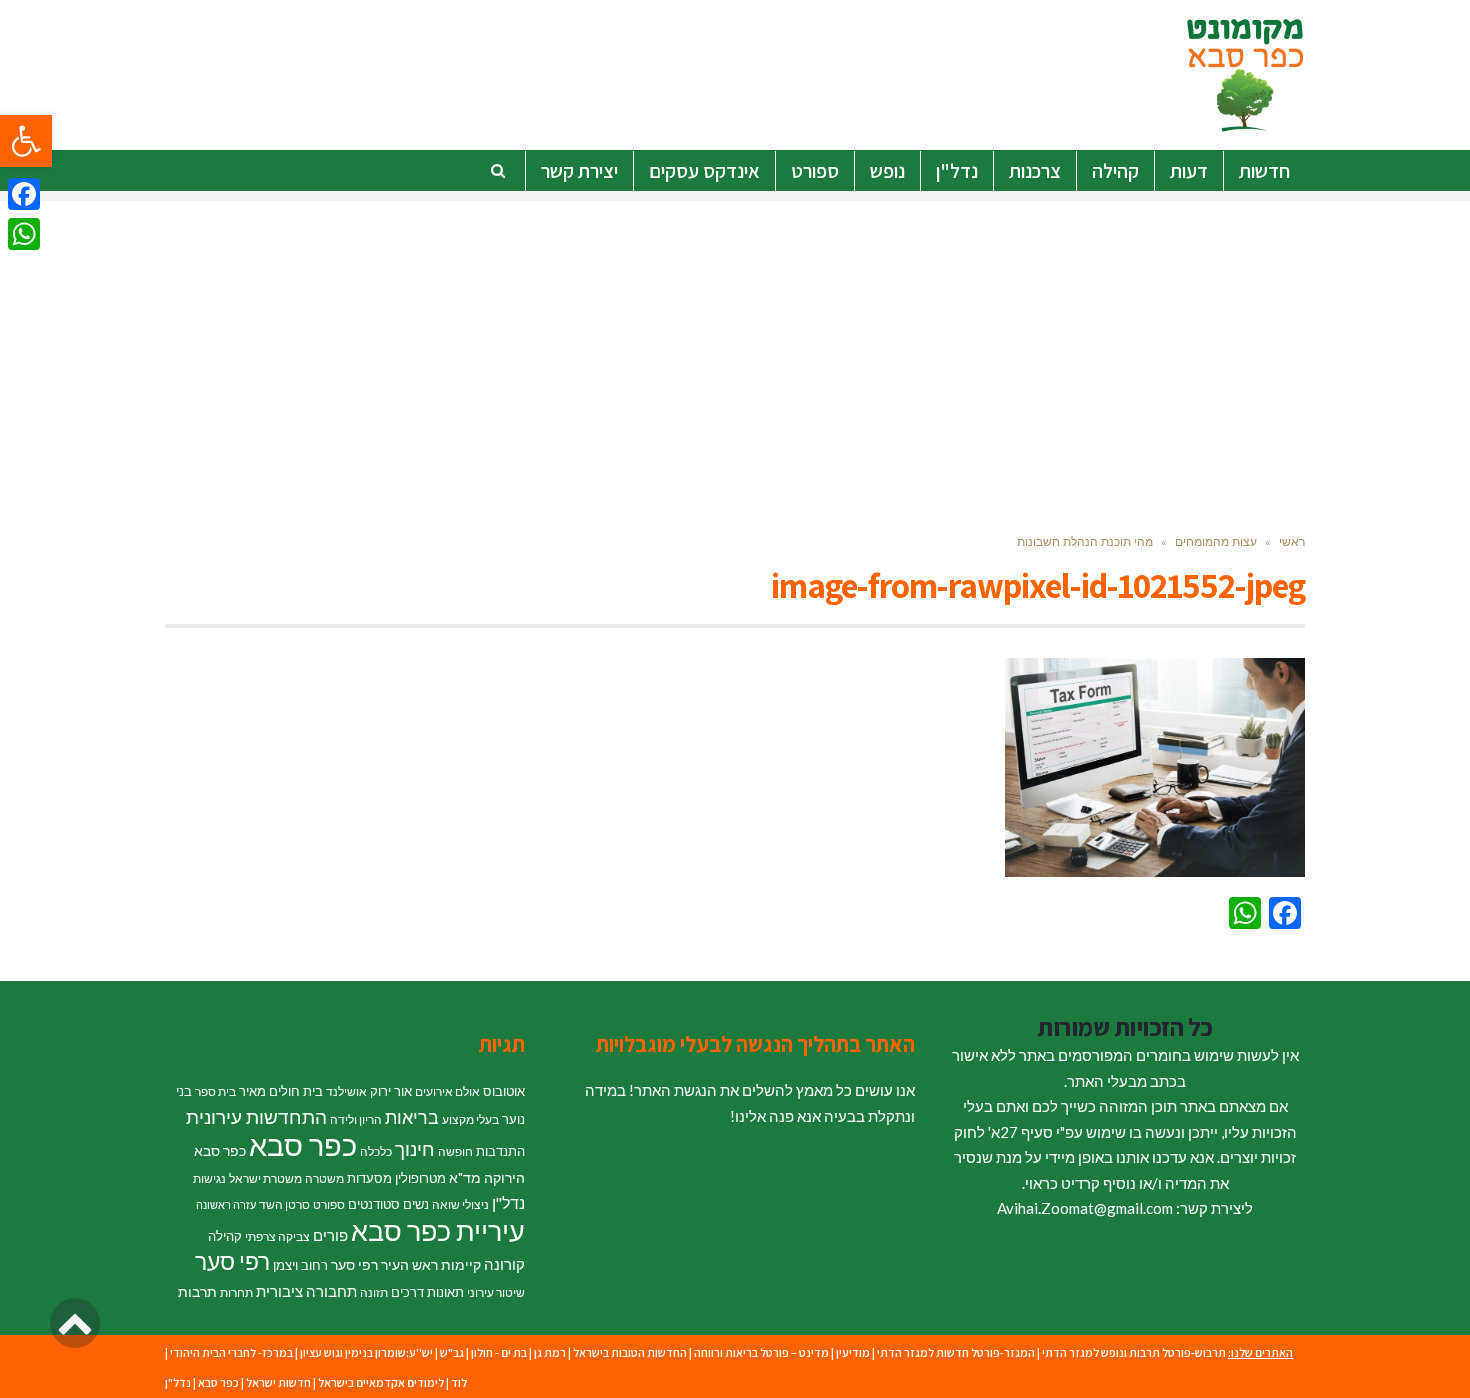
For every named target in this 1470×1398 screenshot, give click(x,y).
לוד (459, 1382)
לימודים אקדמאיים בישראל (381, 1382)
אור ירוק (391, 1091)
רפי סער (232, 1261)
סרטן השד (284, 1204)
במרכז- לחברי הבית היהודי (231, 1352)
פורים (330, 1235)
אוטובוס (504, 1091)
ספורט (329, 1204)
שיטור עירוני (496, 1292)
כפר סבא (303, 1144)
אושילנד (346, 1091)
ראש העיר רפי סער (384, 1264)
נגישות (209, 1178)
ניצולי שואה (460, 1204)
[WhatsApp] (24, 234)
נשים (416, 1204)
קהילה (225, 1236)
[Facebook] (24, 194)
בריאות (412, 1117)
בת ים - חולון (499, 1352)
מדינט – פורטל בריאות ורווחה (761, 1352)
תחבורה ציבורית (306, 1291)
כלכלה (376, 1151)
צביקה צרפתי (277, 1236)
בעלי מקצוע (470, 1119)
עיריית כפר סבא (438, 1230)
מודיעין (853, 1352)
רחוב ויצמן (300, 1265)
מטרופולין (420, 1178)
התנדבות (500, 1151)
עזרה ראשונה (226, 1204)
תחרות (236, 1292)
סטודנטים (374, 1204)
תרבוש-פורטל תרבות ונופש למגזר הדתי (1134, 1352)
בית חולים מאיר (281, 1091)
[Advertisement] (735, 341)
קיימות (461, 1264)
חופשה (455, 1151)
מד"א (465, 1177)
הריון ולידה (356, 1119)
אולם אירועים (447, 1091)
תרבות (197, 1291)
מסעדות (369, 1178)
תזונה (374, 1292)
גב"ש (452, 1352)
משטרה (324, 1178)
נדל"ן (508, 1203)
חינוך (415, 1148)
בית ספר (215, 1091)
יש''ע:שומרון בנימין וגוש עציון (366, 1352)
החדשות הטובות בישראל (630, 1352)
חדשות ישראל (278, 1382)
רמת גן (550, 1352)
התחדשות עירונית (256, 1117)
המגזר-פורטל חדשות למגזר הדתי (956, 1352)
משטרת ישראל (265, 1178)
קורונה (504, 1264)
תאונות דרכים (427, 1292)
